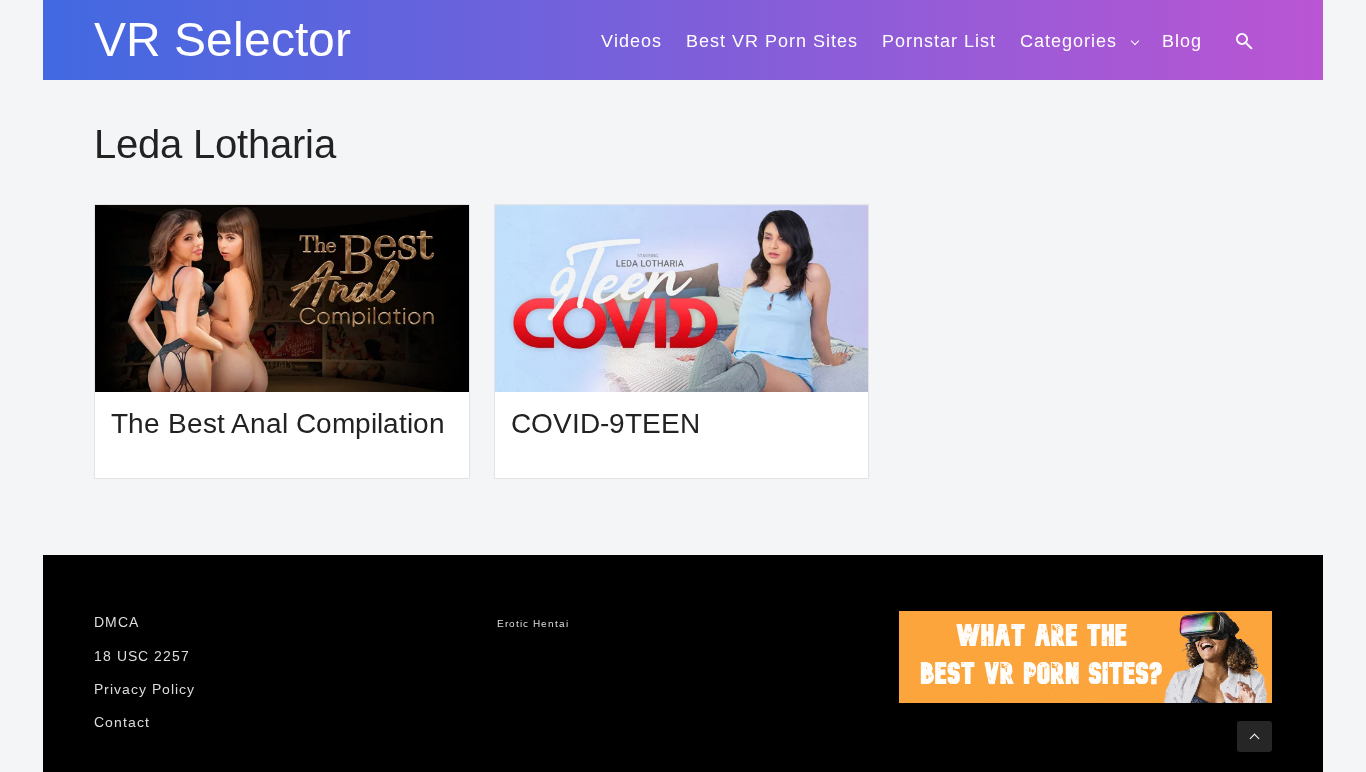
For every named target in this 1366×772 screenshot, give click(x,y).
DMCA (116, 622)
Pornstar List (939, 41)
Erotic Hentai (533, 623)
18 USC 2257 (142, 656)
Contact (122, 722)
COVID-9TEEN (605, 423)
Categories (1068, 41)
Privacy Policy (144, 689)
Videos (631, 41)
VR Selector (222, 40)
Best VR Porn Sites (772, 41)
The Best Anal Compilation (278, 423)
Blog (1182, 41)
